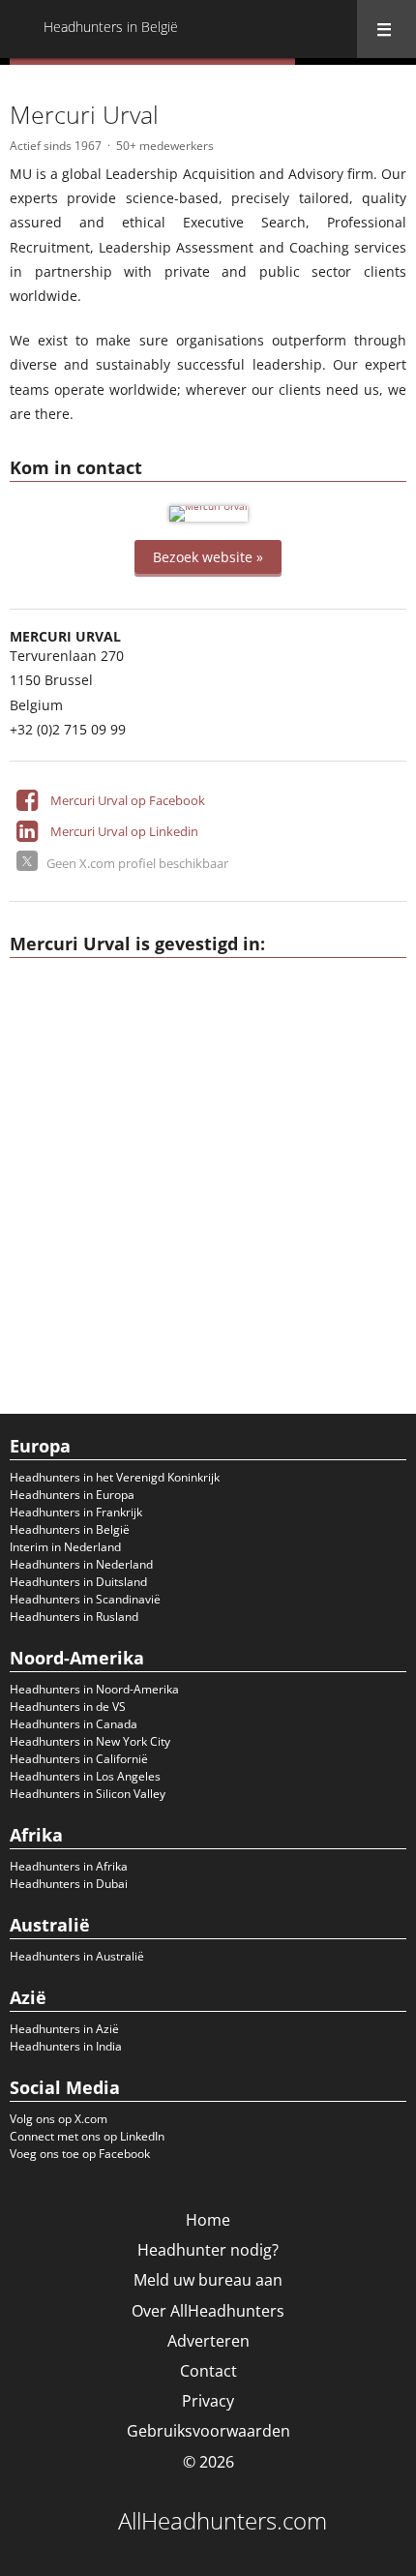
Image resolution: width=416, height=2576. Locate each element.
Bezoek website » (208, 557)
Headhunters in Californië (79, 1759)
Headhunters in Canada (74, 1724)
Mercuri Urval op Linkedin (124, 831)
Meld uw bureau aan (208, 2280)
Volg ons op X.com (59, 2119)
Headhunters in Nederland (81, 1564)
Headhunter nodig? (208, 2250)
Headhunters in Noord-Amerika (94, 1689)
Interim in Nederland (65, 1547)
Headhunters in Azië (64, 2029)
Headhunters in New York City (90, 1741)
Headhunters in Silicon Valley (88, 1794)
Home (208, 2220)
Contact (208, 2371)
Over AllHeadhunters (208, 2311)
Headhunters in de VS (68, 1707)
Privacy (208, 2401)
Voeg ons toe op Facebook (80, 2154)
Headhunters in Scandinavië (85, 1599)
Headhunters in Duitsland (78, 1582)
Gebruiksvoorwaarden (208, 2431)
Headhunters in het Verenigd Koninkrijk (115, 1477)
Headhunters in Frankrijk (76, 1512)
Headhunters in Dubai (69, 1884)
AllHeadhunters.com (223, 2521)
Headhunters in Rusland (74, 1617)
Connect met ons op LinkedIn (87, 2136)
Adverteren (208, 2341)
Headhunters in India (66, 2046)
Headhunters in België (70, 1529)
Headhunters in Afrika (69, 1866)
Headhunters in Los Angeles (85, 1776)
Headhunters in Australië (77, 1956)
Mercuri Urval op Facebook (128, 800)
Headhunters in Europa (72, 1495)
